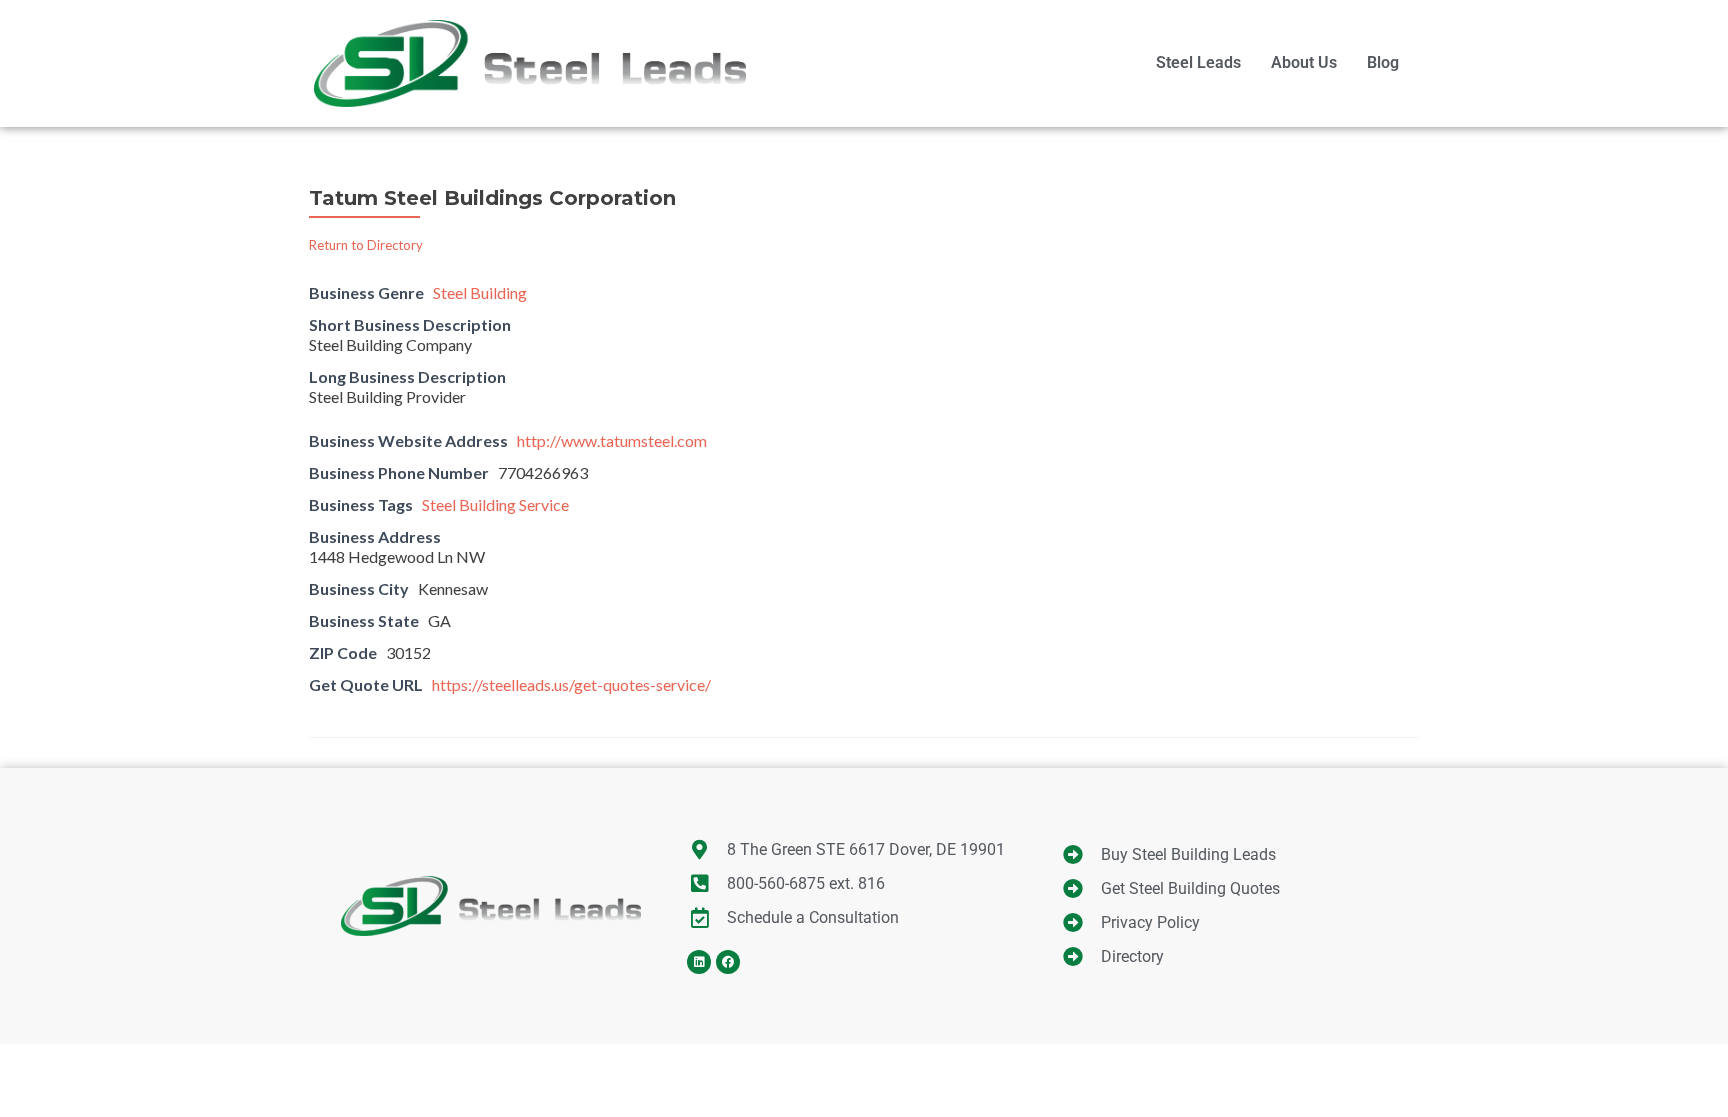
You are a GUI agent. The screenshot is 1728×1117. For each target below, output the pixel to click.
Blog (1383, 62)
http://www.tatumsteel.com (612, 440)
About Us (1304, 62)
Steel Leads (1198, 62)
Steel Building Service (495, 504)
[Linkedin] (699, 962)
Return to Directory (366, 245)
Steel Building (480, 292)
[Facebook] (728, 962)
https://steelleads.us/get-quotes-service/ (571, 684)
